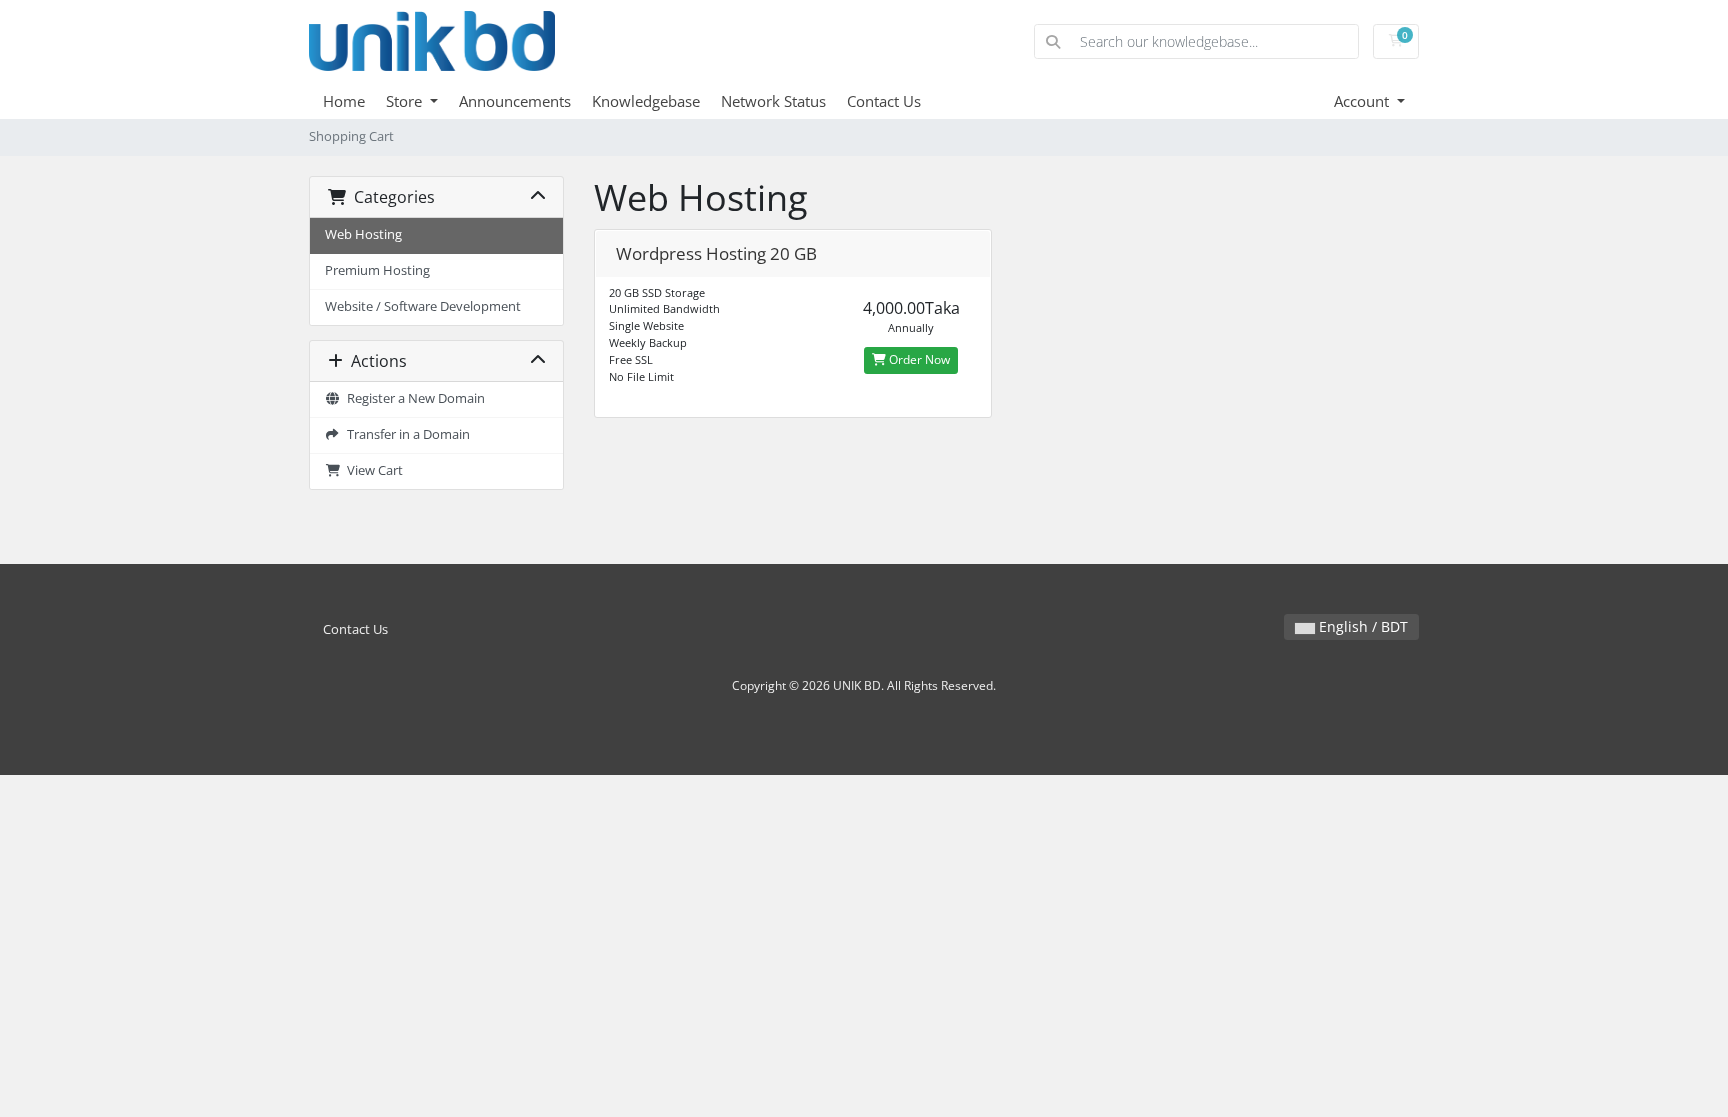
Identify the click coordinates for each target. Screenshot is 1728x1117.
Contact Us (884, 101)
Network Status (773, 101)
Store (406, 101)
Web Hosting (363, 234)
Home (344, 101)
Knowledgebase (646, 101)
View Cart (372, 470)
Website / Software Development (423, 306)
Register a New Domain (413, 398)
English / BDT (1361, 626)
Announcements (515, 101)
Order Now (918, 359)
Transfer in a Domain (405, 434)
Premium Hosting (377, 270)
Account (1363, 101)
